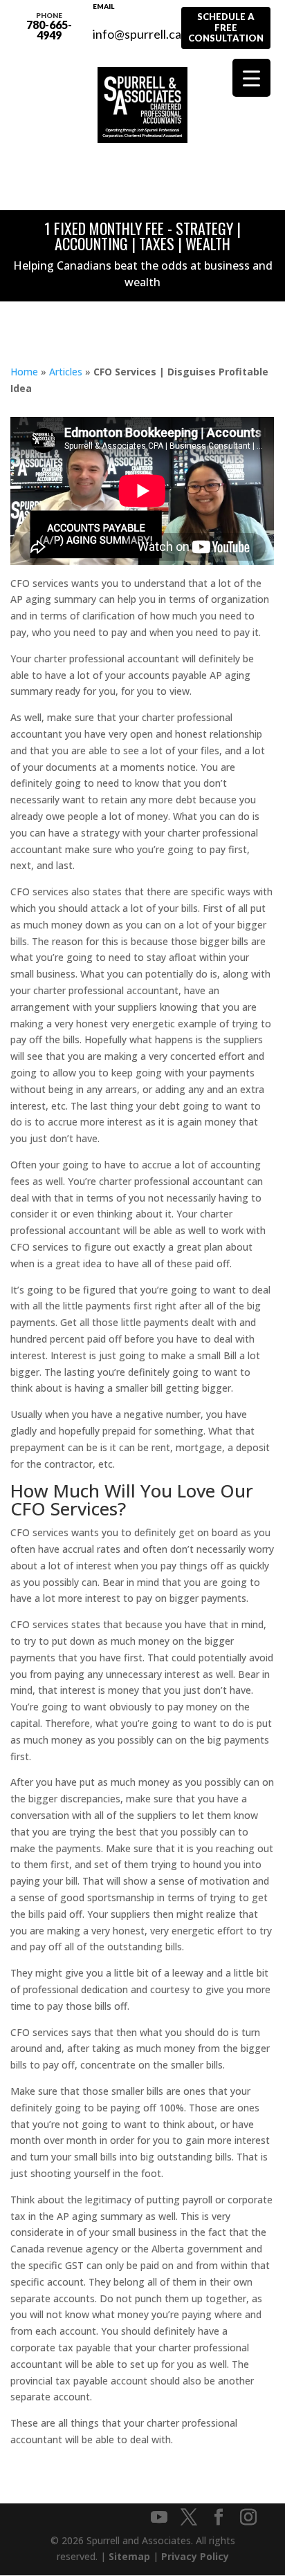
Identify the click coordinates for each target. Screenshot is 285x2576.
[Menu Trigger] (251, 78)
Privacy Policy (195, 2556)
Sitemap (129, 2556)
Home (24, 372)
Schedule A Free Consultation (226, 27)
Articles (66, 372)
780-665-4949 (49, 26)
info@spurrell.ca (137, 26)
